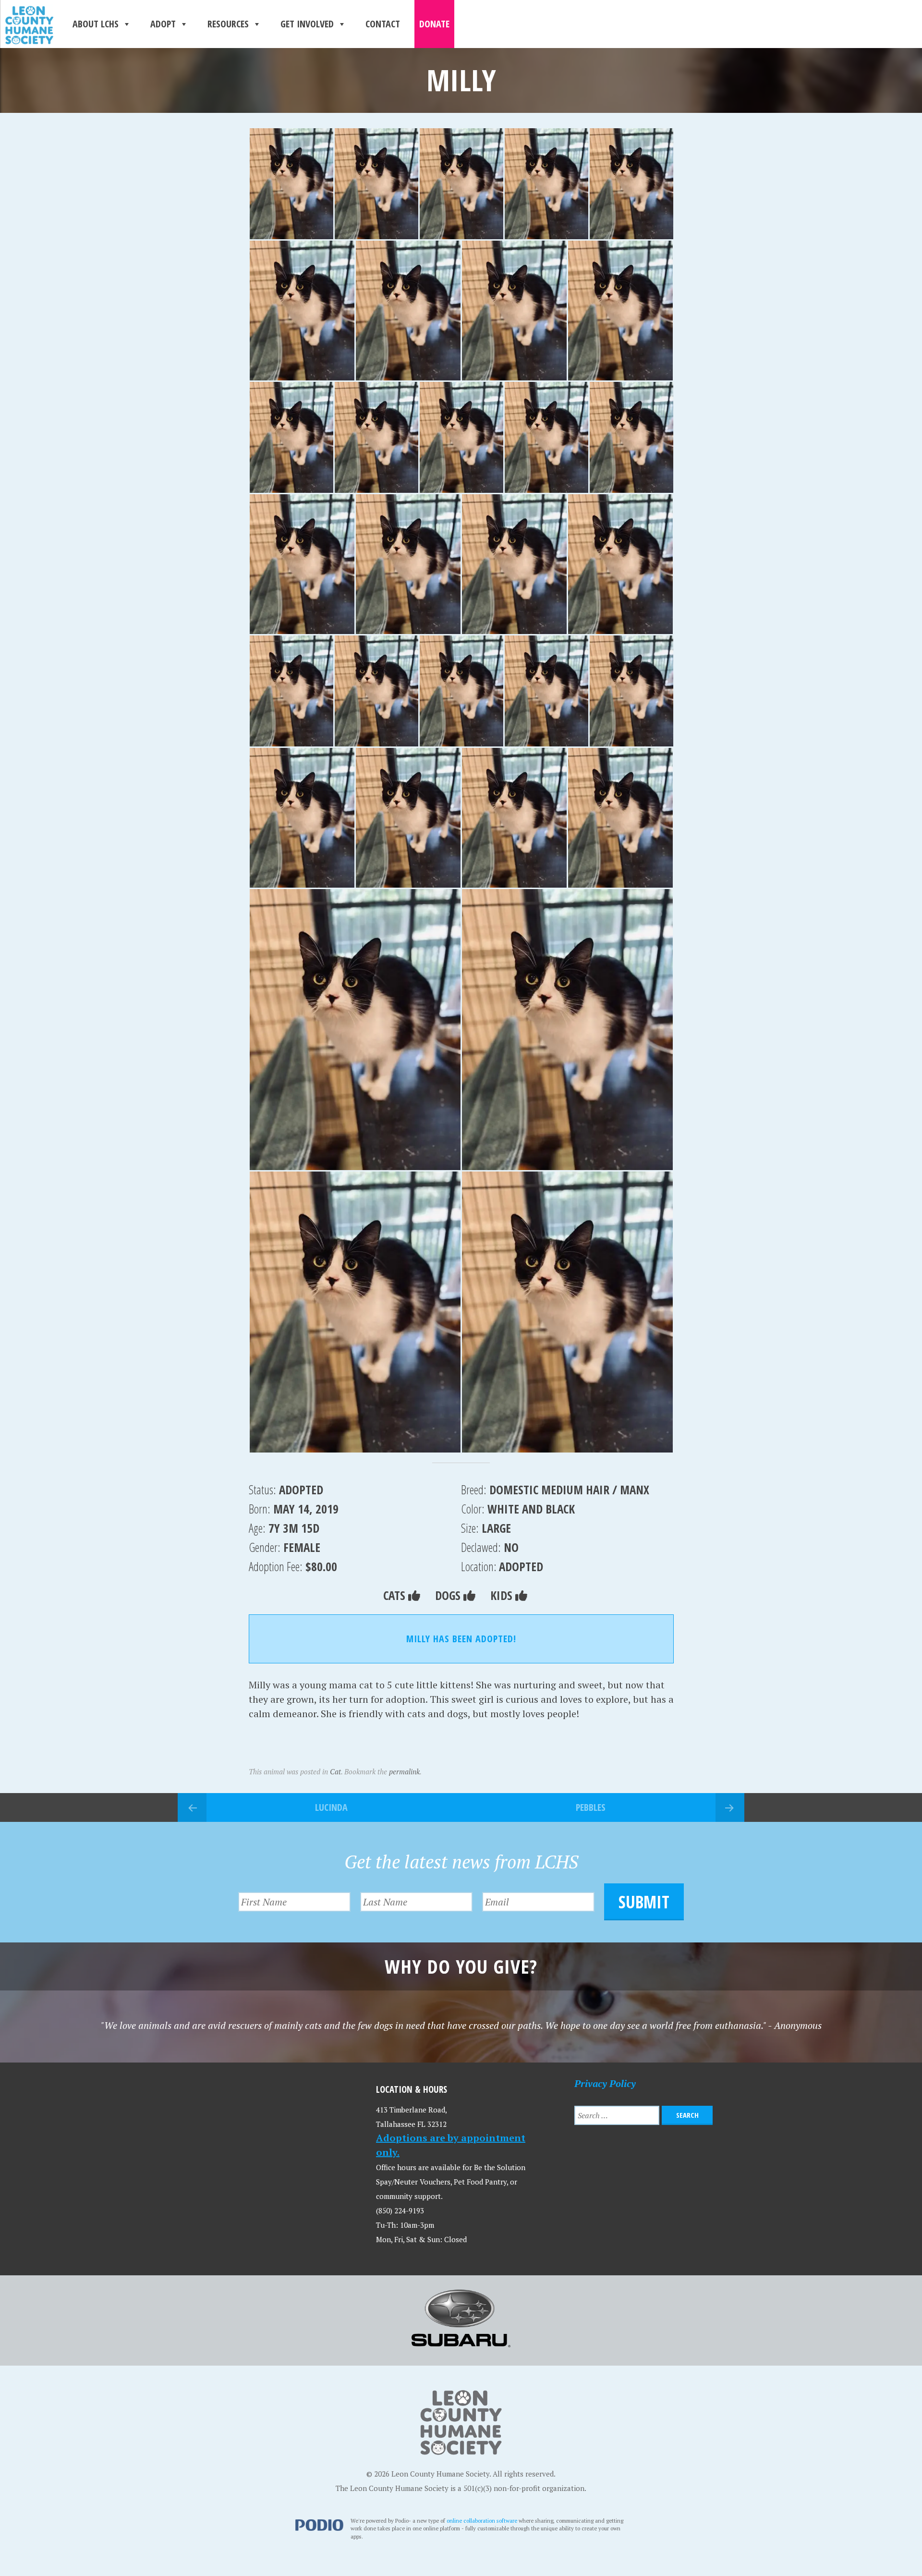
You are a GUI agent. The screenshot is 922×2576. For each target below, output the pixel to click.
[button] (291, 184)
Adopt (163, 24)
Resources (228, 24)
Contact (383, 24)
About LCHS (96, 24)
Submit (644, 1902)
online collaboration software (482, 2521)
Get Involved (307, 24)
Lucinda (331, 1807)
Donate (434, 24)
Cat (335, 1771)
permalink (404, 1771)
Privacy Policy (605, 2083)
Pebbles (591, 1807)
